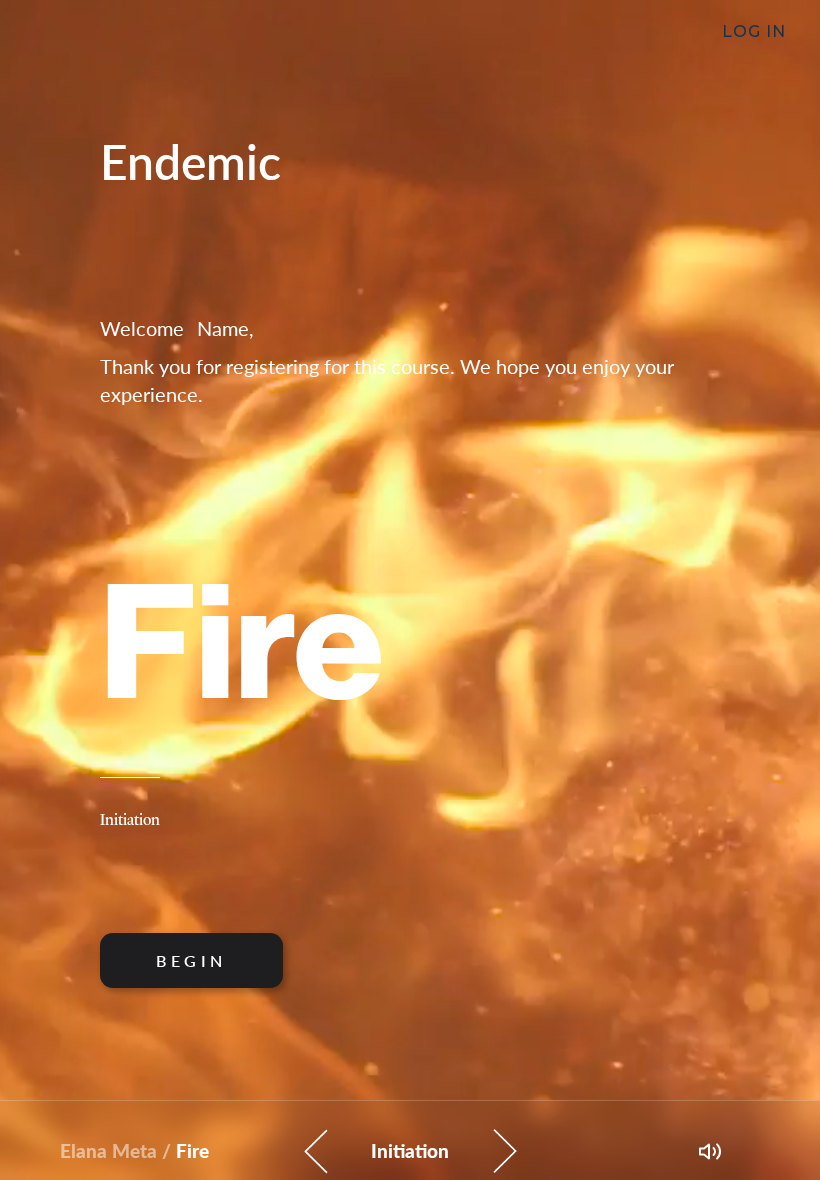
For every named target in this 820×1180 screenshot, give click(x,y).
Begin (191, 960)
